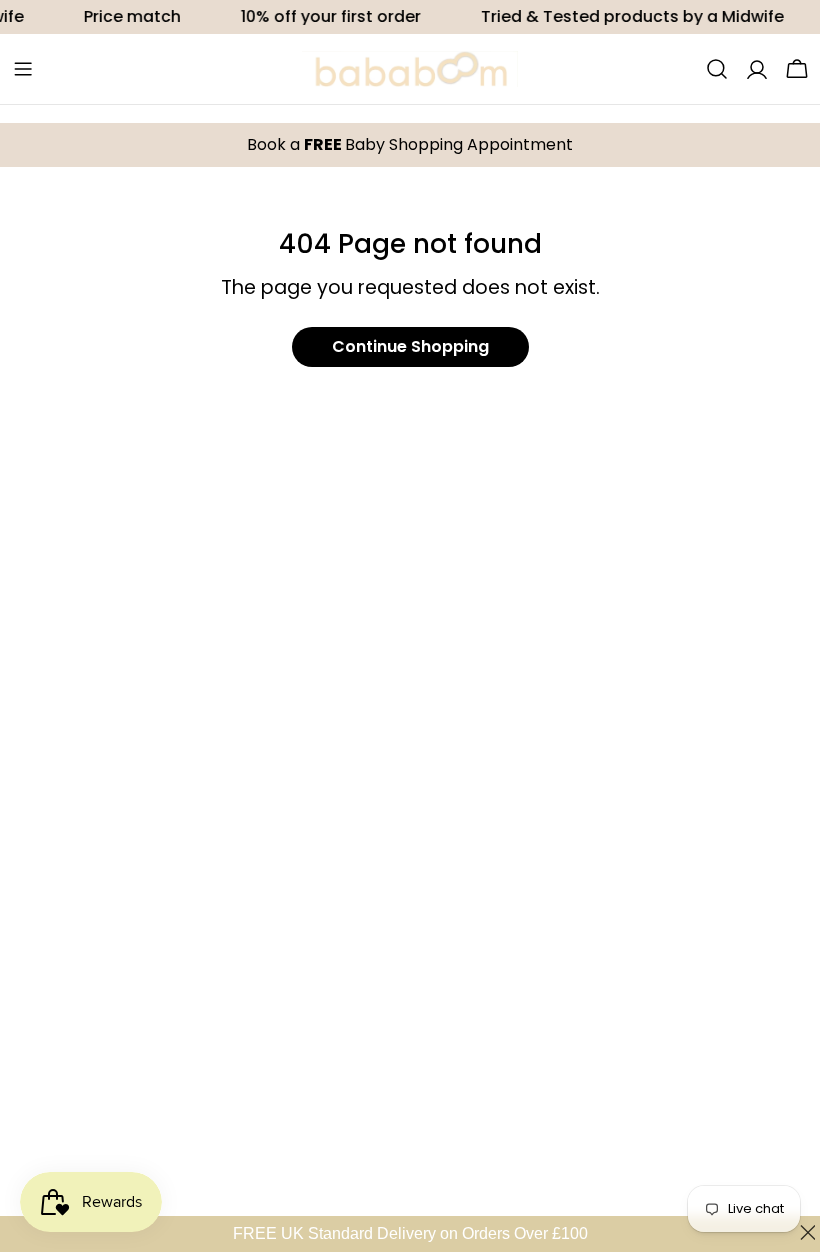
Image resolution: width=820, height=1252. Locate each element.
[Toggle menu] (23, 69)
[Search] (717, 69)
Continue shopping (410, 346)
